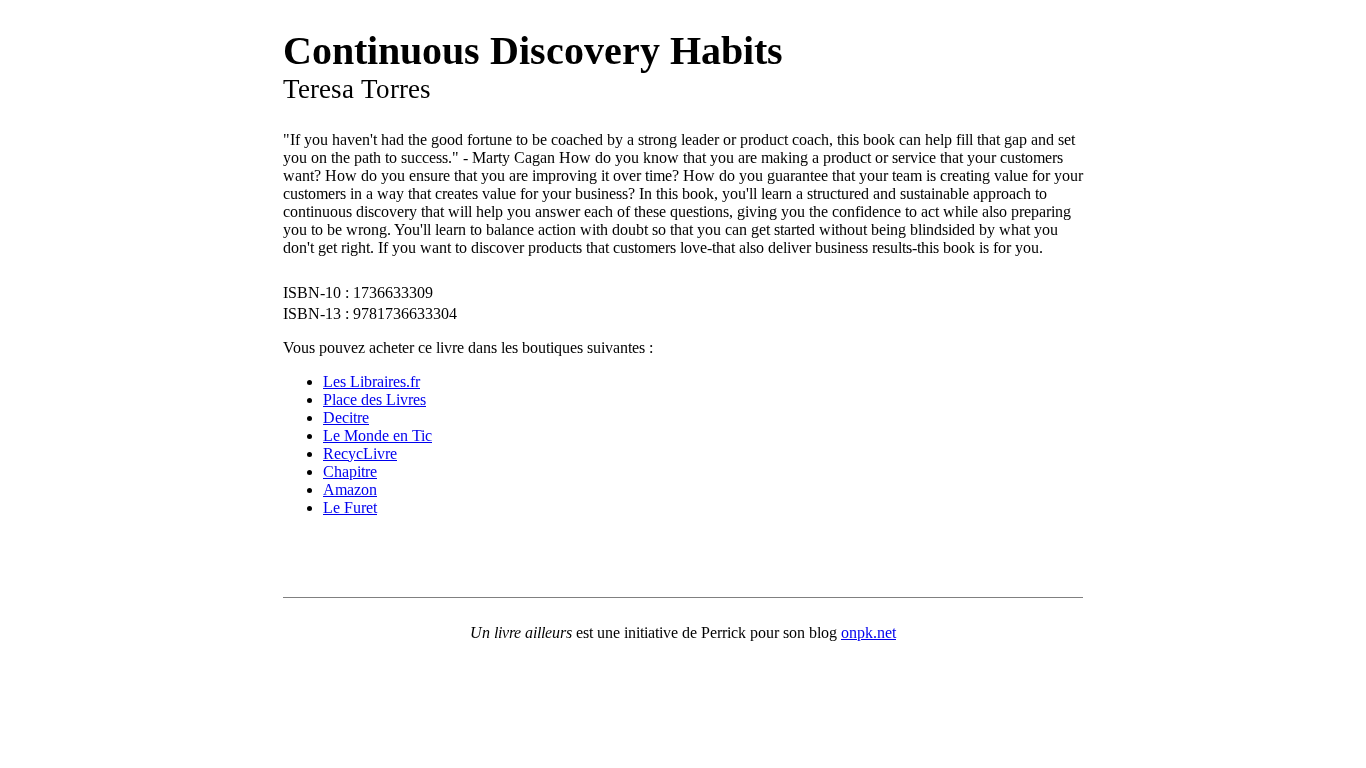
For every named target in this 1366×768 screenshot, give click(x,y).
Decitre (346, 417)
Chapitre (350, 471)
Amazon (350, 489)
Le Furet (350, 507)
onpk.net (868, 632)
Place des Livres (374, 399)
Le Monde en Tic (377, 435)
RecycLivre (360, 453)
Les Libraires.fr (371, 381)
